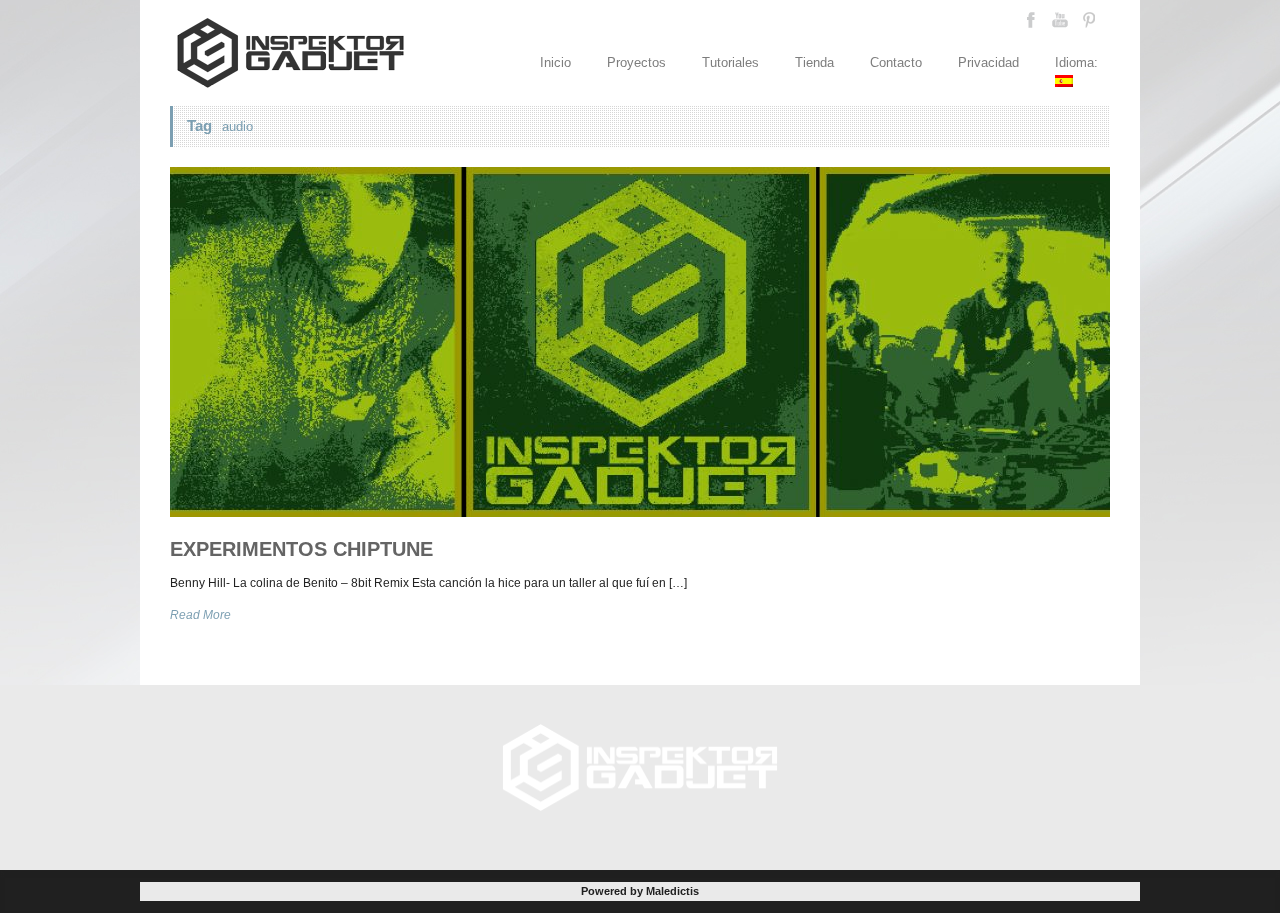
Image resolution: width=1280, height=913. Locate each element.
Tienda (814, 62)
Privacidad (988, 62)
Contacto (896, 62)
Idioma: (1078, 62)
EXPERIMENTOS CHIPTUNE (301, 549)
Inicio (555, 62)
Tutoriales (730, 62)
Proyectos (636, 62)
